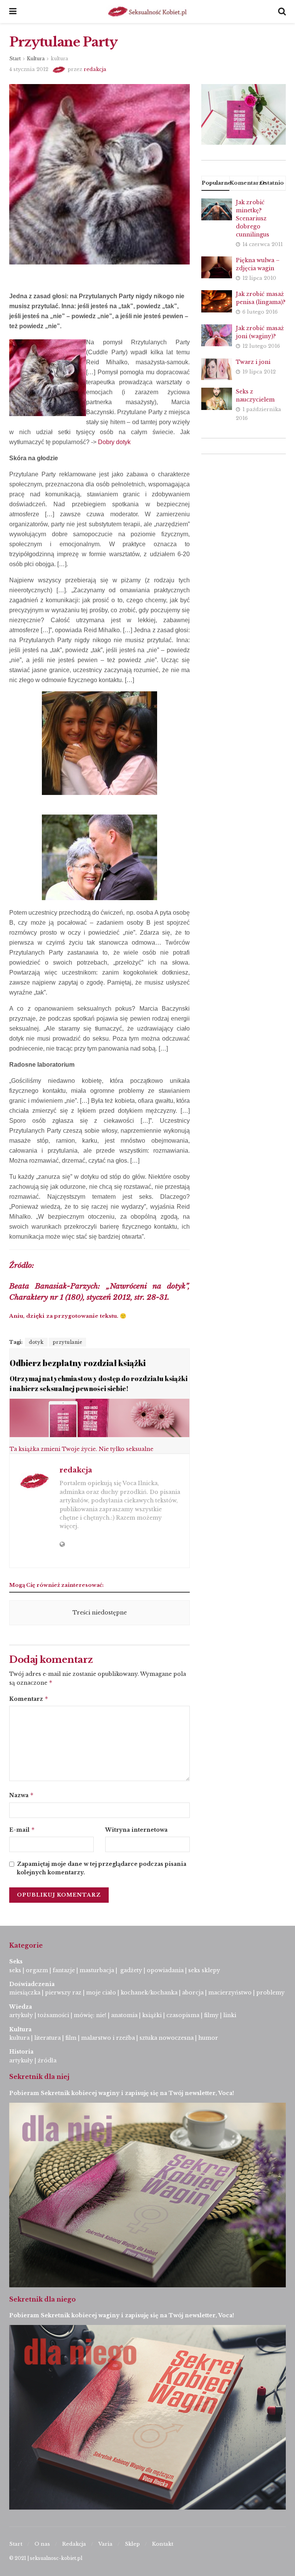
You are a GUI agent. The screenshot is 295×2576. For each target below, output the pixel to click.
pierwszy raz (63, 1993)
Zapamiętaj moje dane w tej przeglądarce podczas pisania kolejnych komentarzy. (102, 1868)
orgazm (37, 1970)
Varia (105, 2544)
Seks (17, 1961)
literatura (47, 2038)
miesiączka (25, 1993)
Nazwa (22, 1795)
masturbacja (97, 1970)
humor (208, 2038)
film (71, 2038)
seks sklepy (204, 1970)
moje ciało (101, 1993)
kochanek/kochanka (149, 1993)
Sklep (132, 2544)
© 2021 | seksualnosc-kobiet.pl (46, 2558)
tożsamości (53, 2015)
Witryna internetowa (136, 1830)
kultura (59, 59)
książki (152, 2015)
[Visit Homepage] (147, 12)
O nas (42, 2544)
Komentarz (29, 1699)
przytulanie (68, 1342)
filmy (211, 2015)
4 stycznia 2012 (29, 69)
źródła (46, 2060)
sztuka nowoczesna (167, 2038)
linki (230, 2015)
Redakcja (74, 2544)
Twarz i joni (253, 362)
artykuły (21, 2015)
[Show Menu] (13, 12)
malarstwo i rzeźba (108, 2038)
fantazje (64, 1970)
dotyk (36, 1342)
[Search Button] (282, 12)
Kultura (36, 59)
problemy (270, 1993)
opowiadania (165, 1970)
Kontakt (163, 2544)
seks (15, 1970)
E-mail (22, 1830)
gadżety (131, 1970)
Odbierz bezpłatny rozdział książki (78, 1363)
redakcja (95, 69)
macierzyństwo (230, 1993)
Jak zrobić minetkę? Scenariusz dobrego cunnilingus (253, 218)
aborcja (193, 1993)
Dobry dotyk (114, 442)
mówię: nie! (89, 2015)
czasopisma (183, 2015)
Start (15, 59)
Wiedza (21, 2007)
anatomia (124, 2015)
